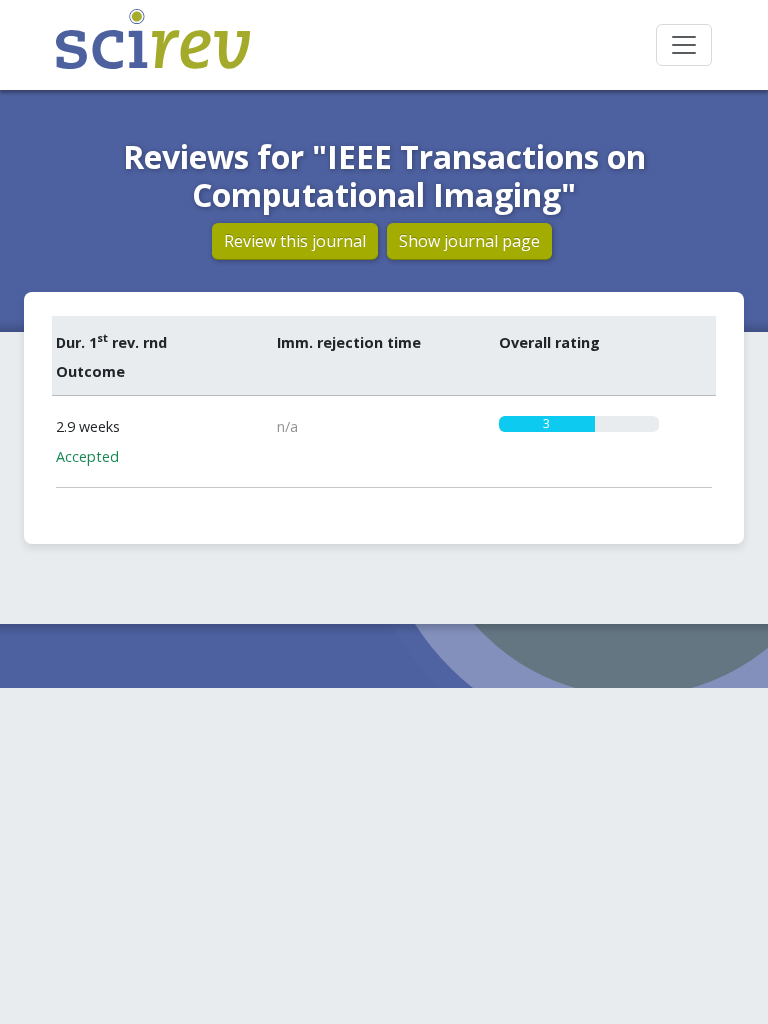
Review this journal (295, 241)
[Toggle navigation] (684, 45)
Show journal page (469, 241)
